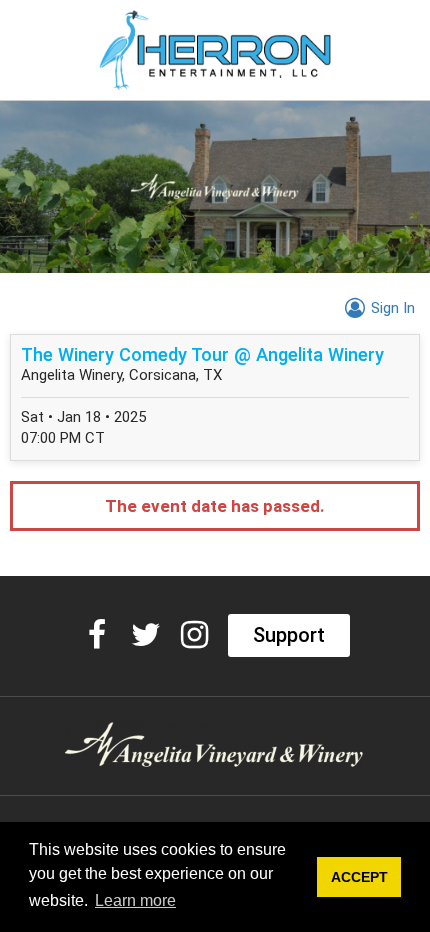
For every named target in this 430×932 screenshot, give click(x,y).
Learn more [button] (135, 900)
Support (289, 635)
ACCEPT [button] (359, 877)
